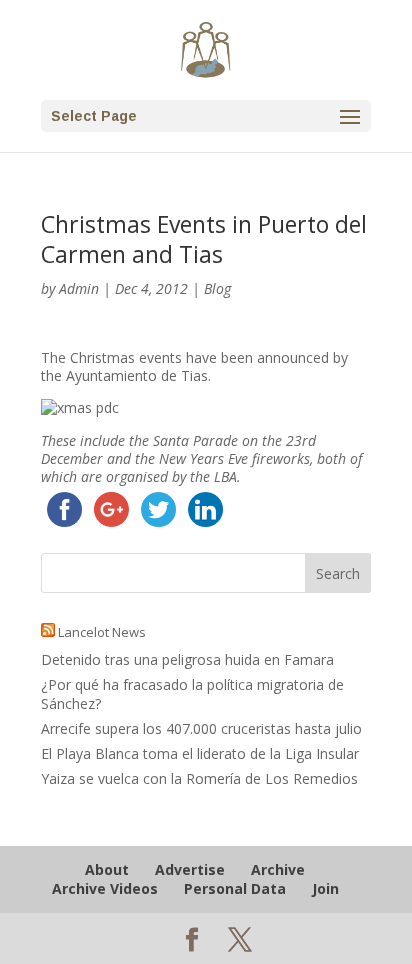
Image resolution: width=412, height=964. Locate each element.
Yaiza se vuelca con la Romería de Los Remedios (199, 778)
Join (325, 888)
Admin (79, 288)
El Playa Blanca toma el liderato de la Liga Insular (200, 753)
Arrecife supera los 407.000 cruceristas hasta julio (201, 728)
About (107, 869)
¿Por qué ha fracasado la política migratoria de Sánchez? (192, 693)
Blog (217, 288)
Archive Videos (105, 888)
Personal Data (235, 888)
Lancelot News (102, 632)
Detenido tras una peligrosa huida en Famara (187, 659)
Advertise (190, 869)
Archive (278, 869)
